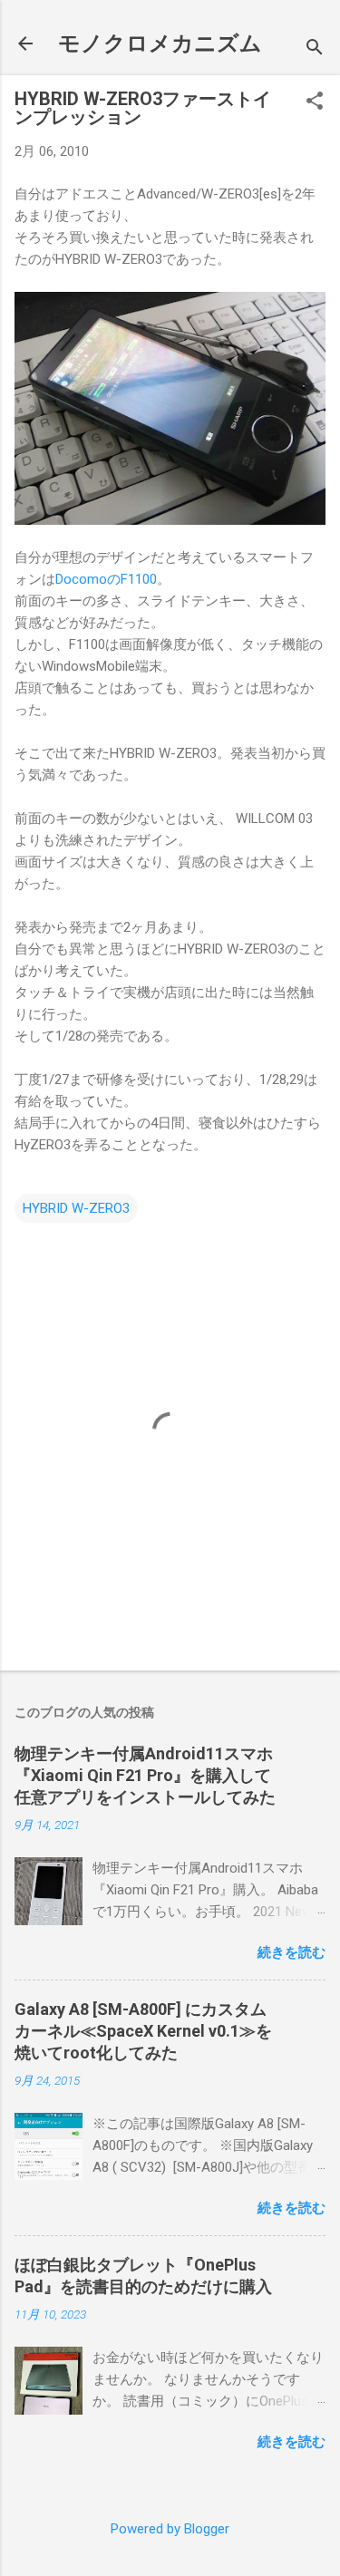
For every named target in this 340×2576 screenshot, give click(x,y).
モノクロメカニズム (160, 44)
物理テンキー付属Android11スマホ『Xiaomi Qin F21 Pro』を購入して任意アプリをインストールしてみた (145, 1775)
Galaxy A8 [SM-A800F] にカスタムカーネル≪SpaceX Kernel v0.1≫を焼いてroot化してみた (143, 2031)
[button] (315, 102)
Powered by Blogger (170, 2529)
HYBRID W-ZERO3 (76, 1208)
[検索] (315, 49)
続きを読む (291, 1952)
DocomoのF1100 (106, 579)
